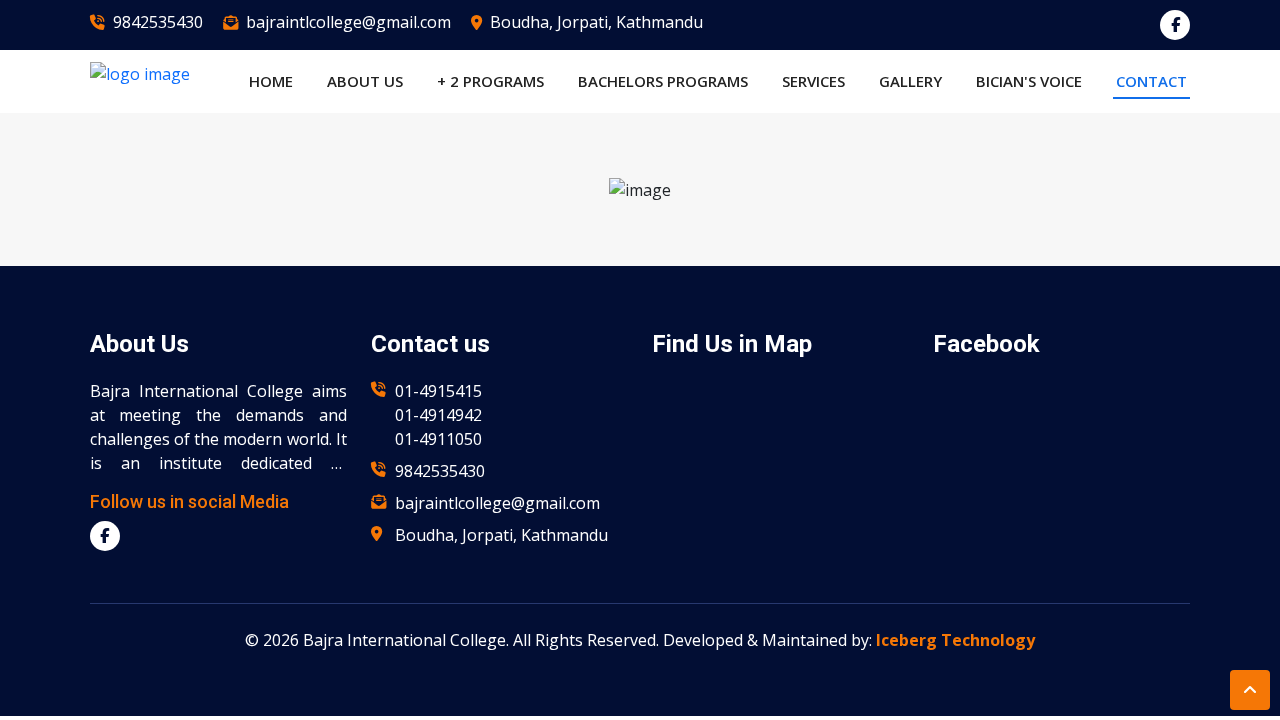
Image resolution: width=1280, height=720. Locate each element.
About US (365, 81)
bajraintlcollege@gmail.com (348, 22)
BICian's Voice (1029, 81)
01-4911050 (438, 439)
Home (271, 81)
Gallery (910, 81)
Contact (1151, 81)
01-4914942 (438, 415)
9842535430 (158, 22)
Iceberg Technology (955, 640)
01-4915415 (438, 391)
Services (813, 81)
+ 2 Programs (490, 81)
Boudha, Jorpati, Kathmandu (596, 22)
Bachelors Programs (663, 81)
